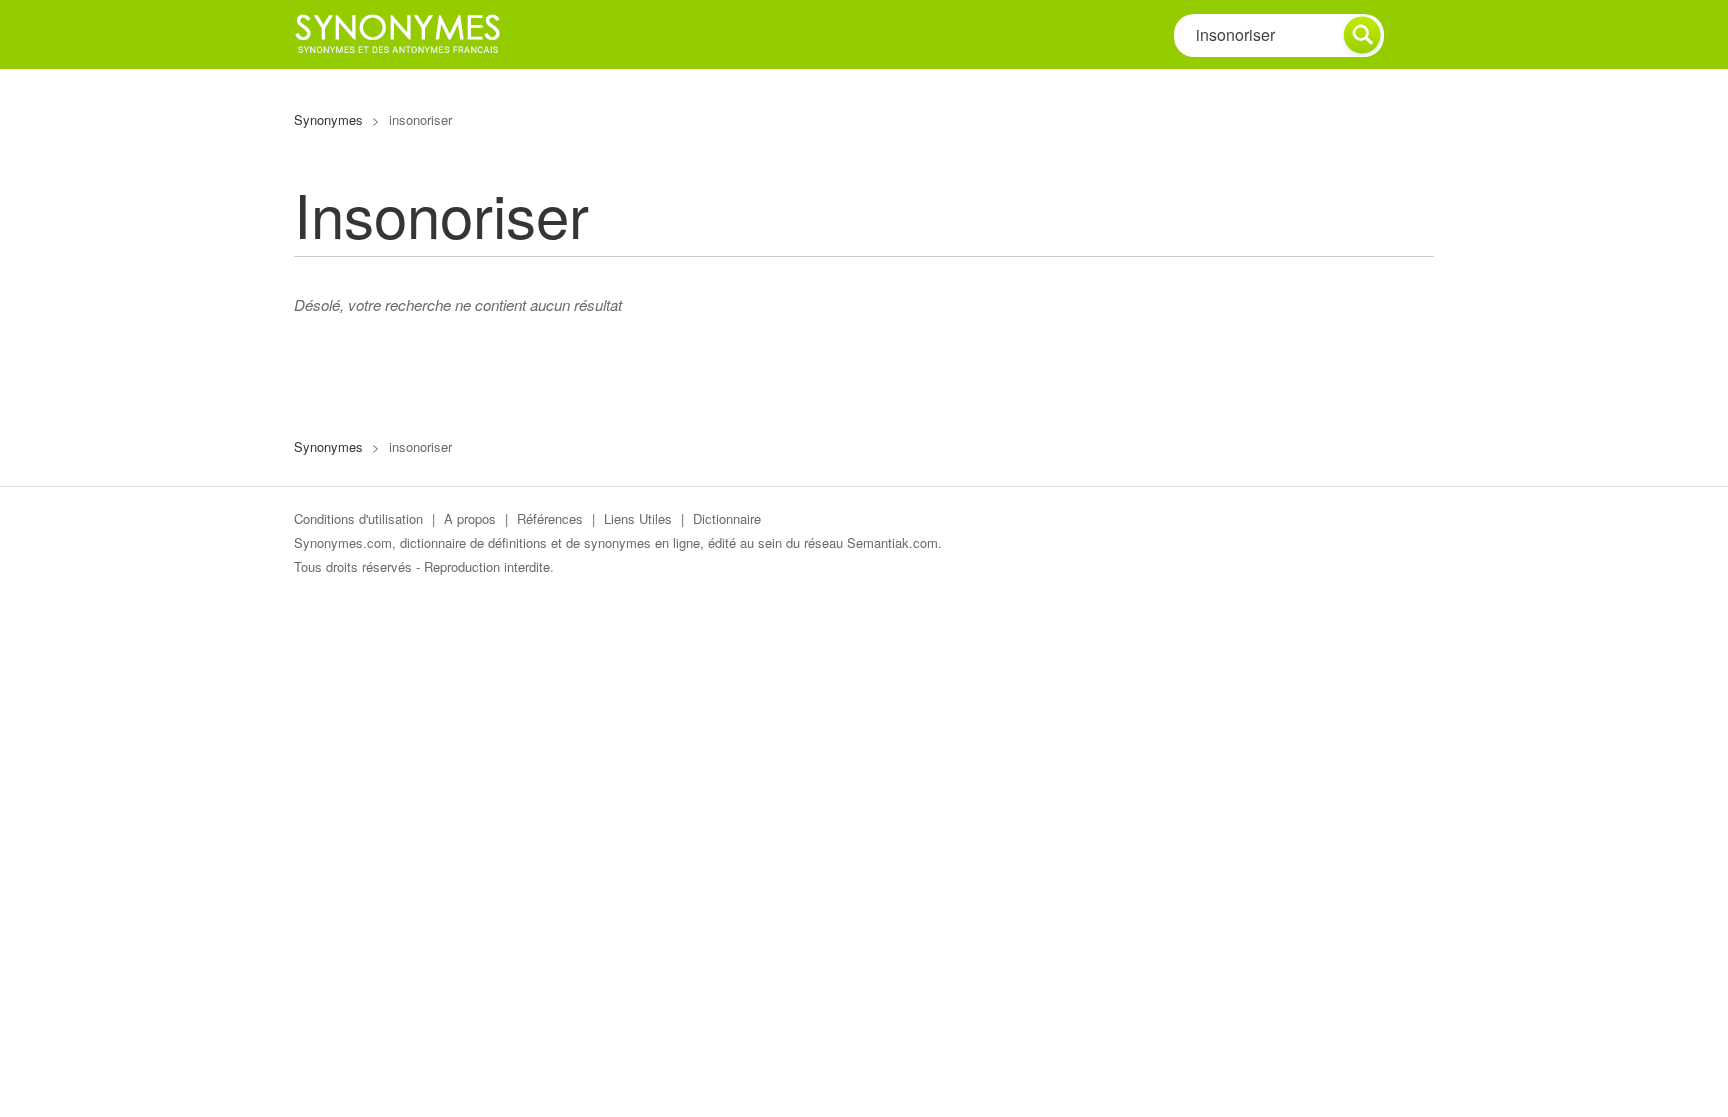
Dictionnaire (727, 518)
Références (550, 518)
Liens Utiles (638, 518)
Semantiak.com (892, 542)
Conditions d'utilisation (358, 518)
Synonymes (328, 119)
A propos (470, 518)
